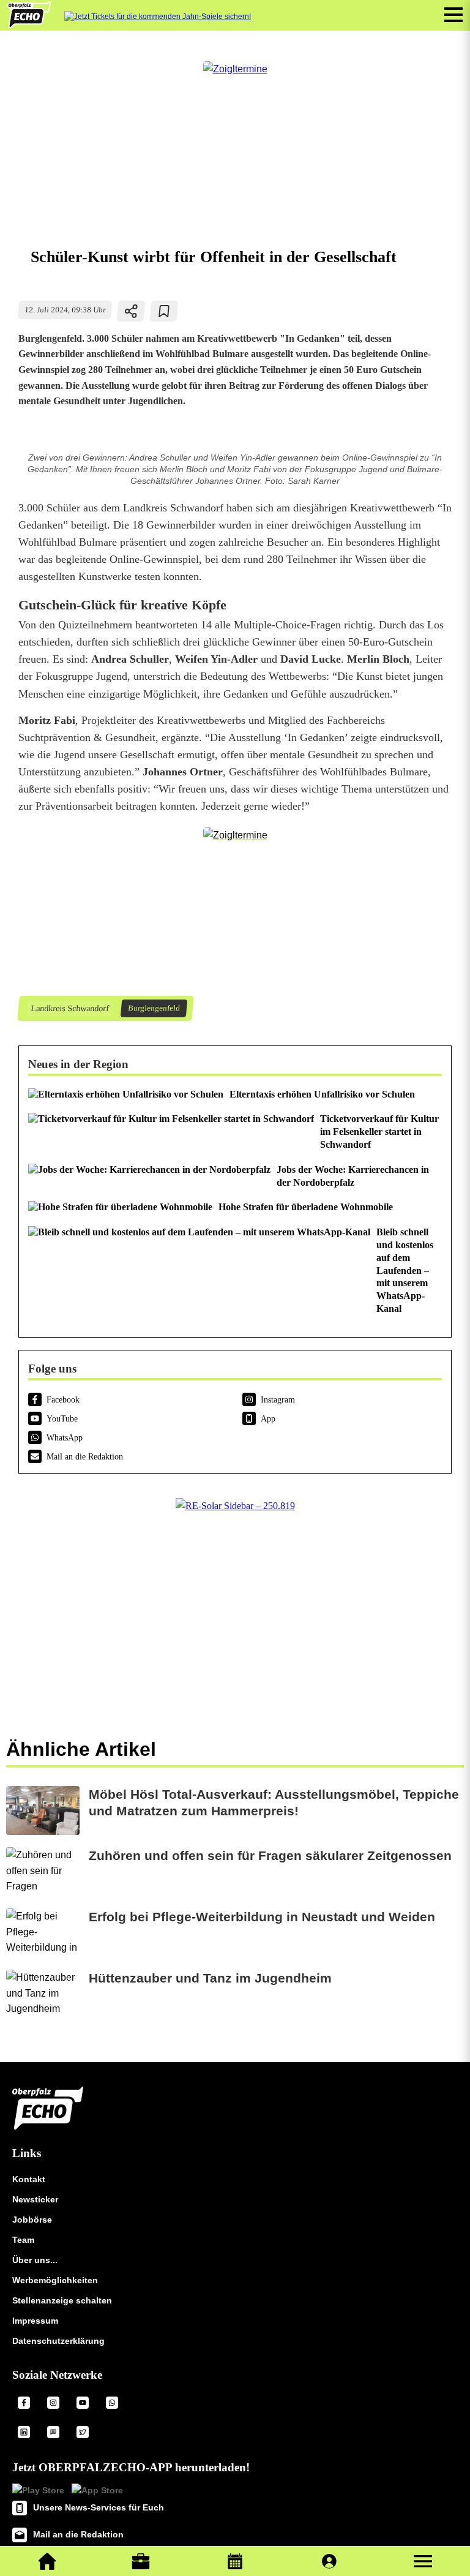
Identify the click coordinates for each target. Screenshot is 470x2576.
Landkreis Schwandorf (69, 1008)
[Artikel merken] (164, 311)
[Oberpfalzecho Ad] (158, 17)
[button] (423, 2561)
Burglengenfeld (154, 1008)
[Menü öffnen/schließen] (453, 15)
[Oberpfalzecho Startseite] (29, 25)
